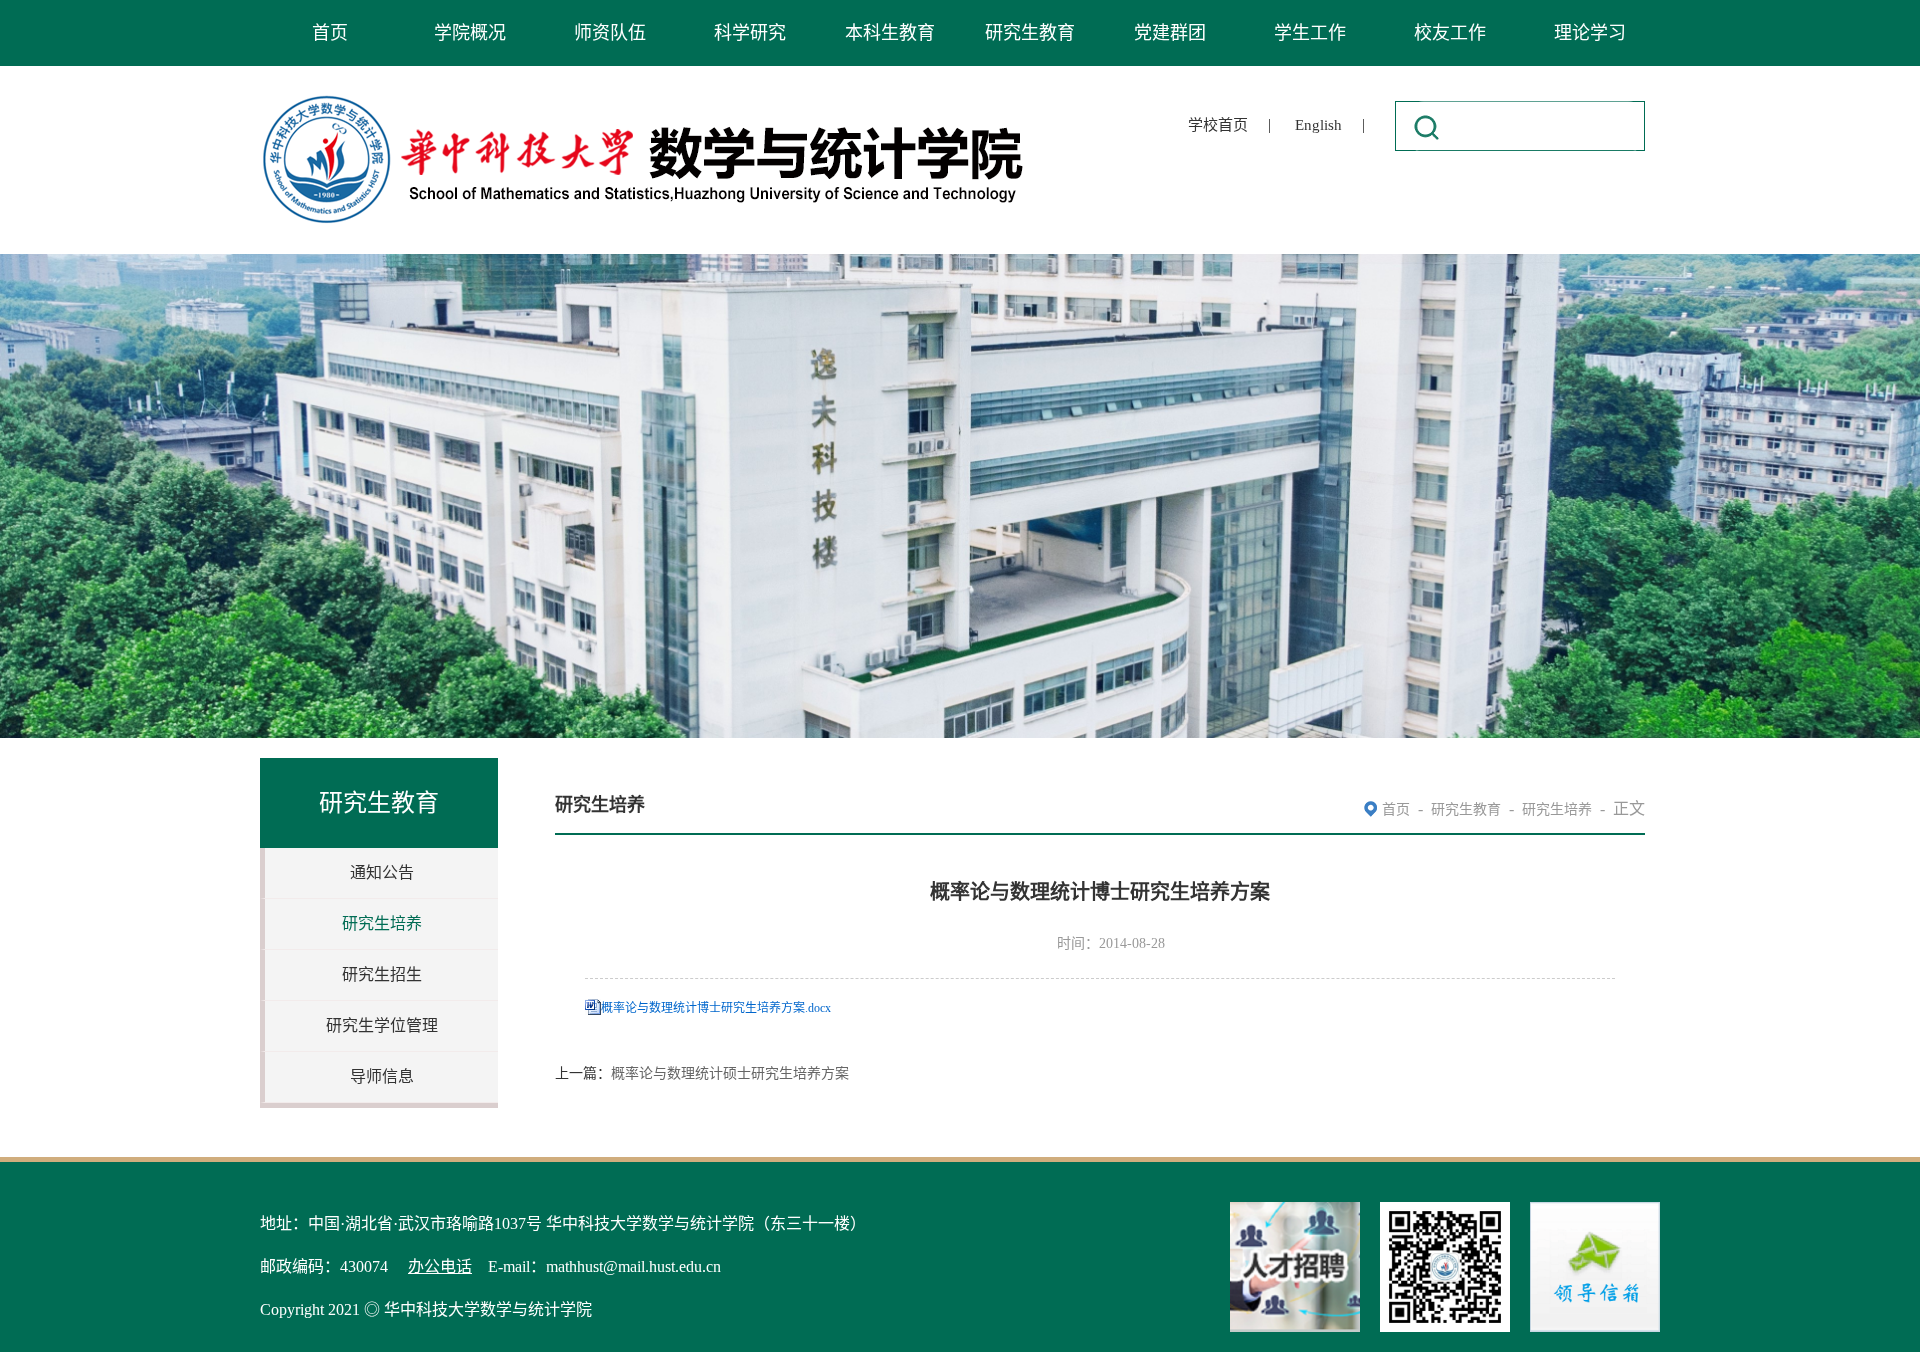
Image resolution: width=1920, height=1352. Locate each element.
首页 (330, 33)
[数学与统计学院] (644, 98)
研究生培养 (382, 923)
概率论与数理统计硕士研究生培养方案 (730, 1073)
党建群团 (1170, 33)
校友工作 (1450, 33)
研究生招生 (382, 974)
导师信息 (382, 1076)
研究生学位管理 (382, 1025)
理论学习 (1590, 33)
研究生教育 (1030, 33)
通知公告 (382, 872)
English (1318, 125)
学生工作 (1310, 33)
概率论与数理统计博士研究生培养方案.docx (716, 1008)
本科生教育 (890, 33)
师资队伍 (610, 33)
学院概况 (470, 33)
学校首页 (1218, 125)
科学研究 (750, 33)
